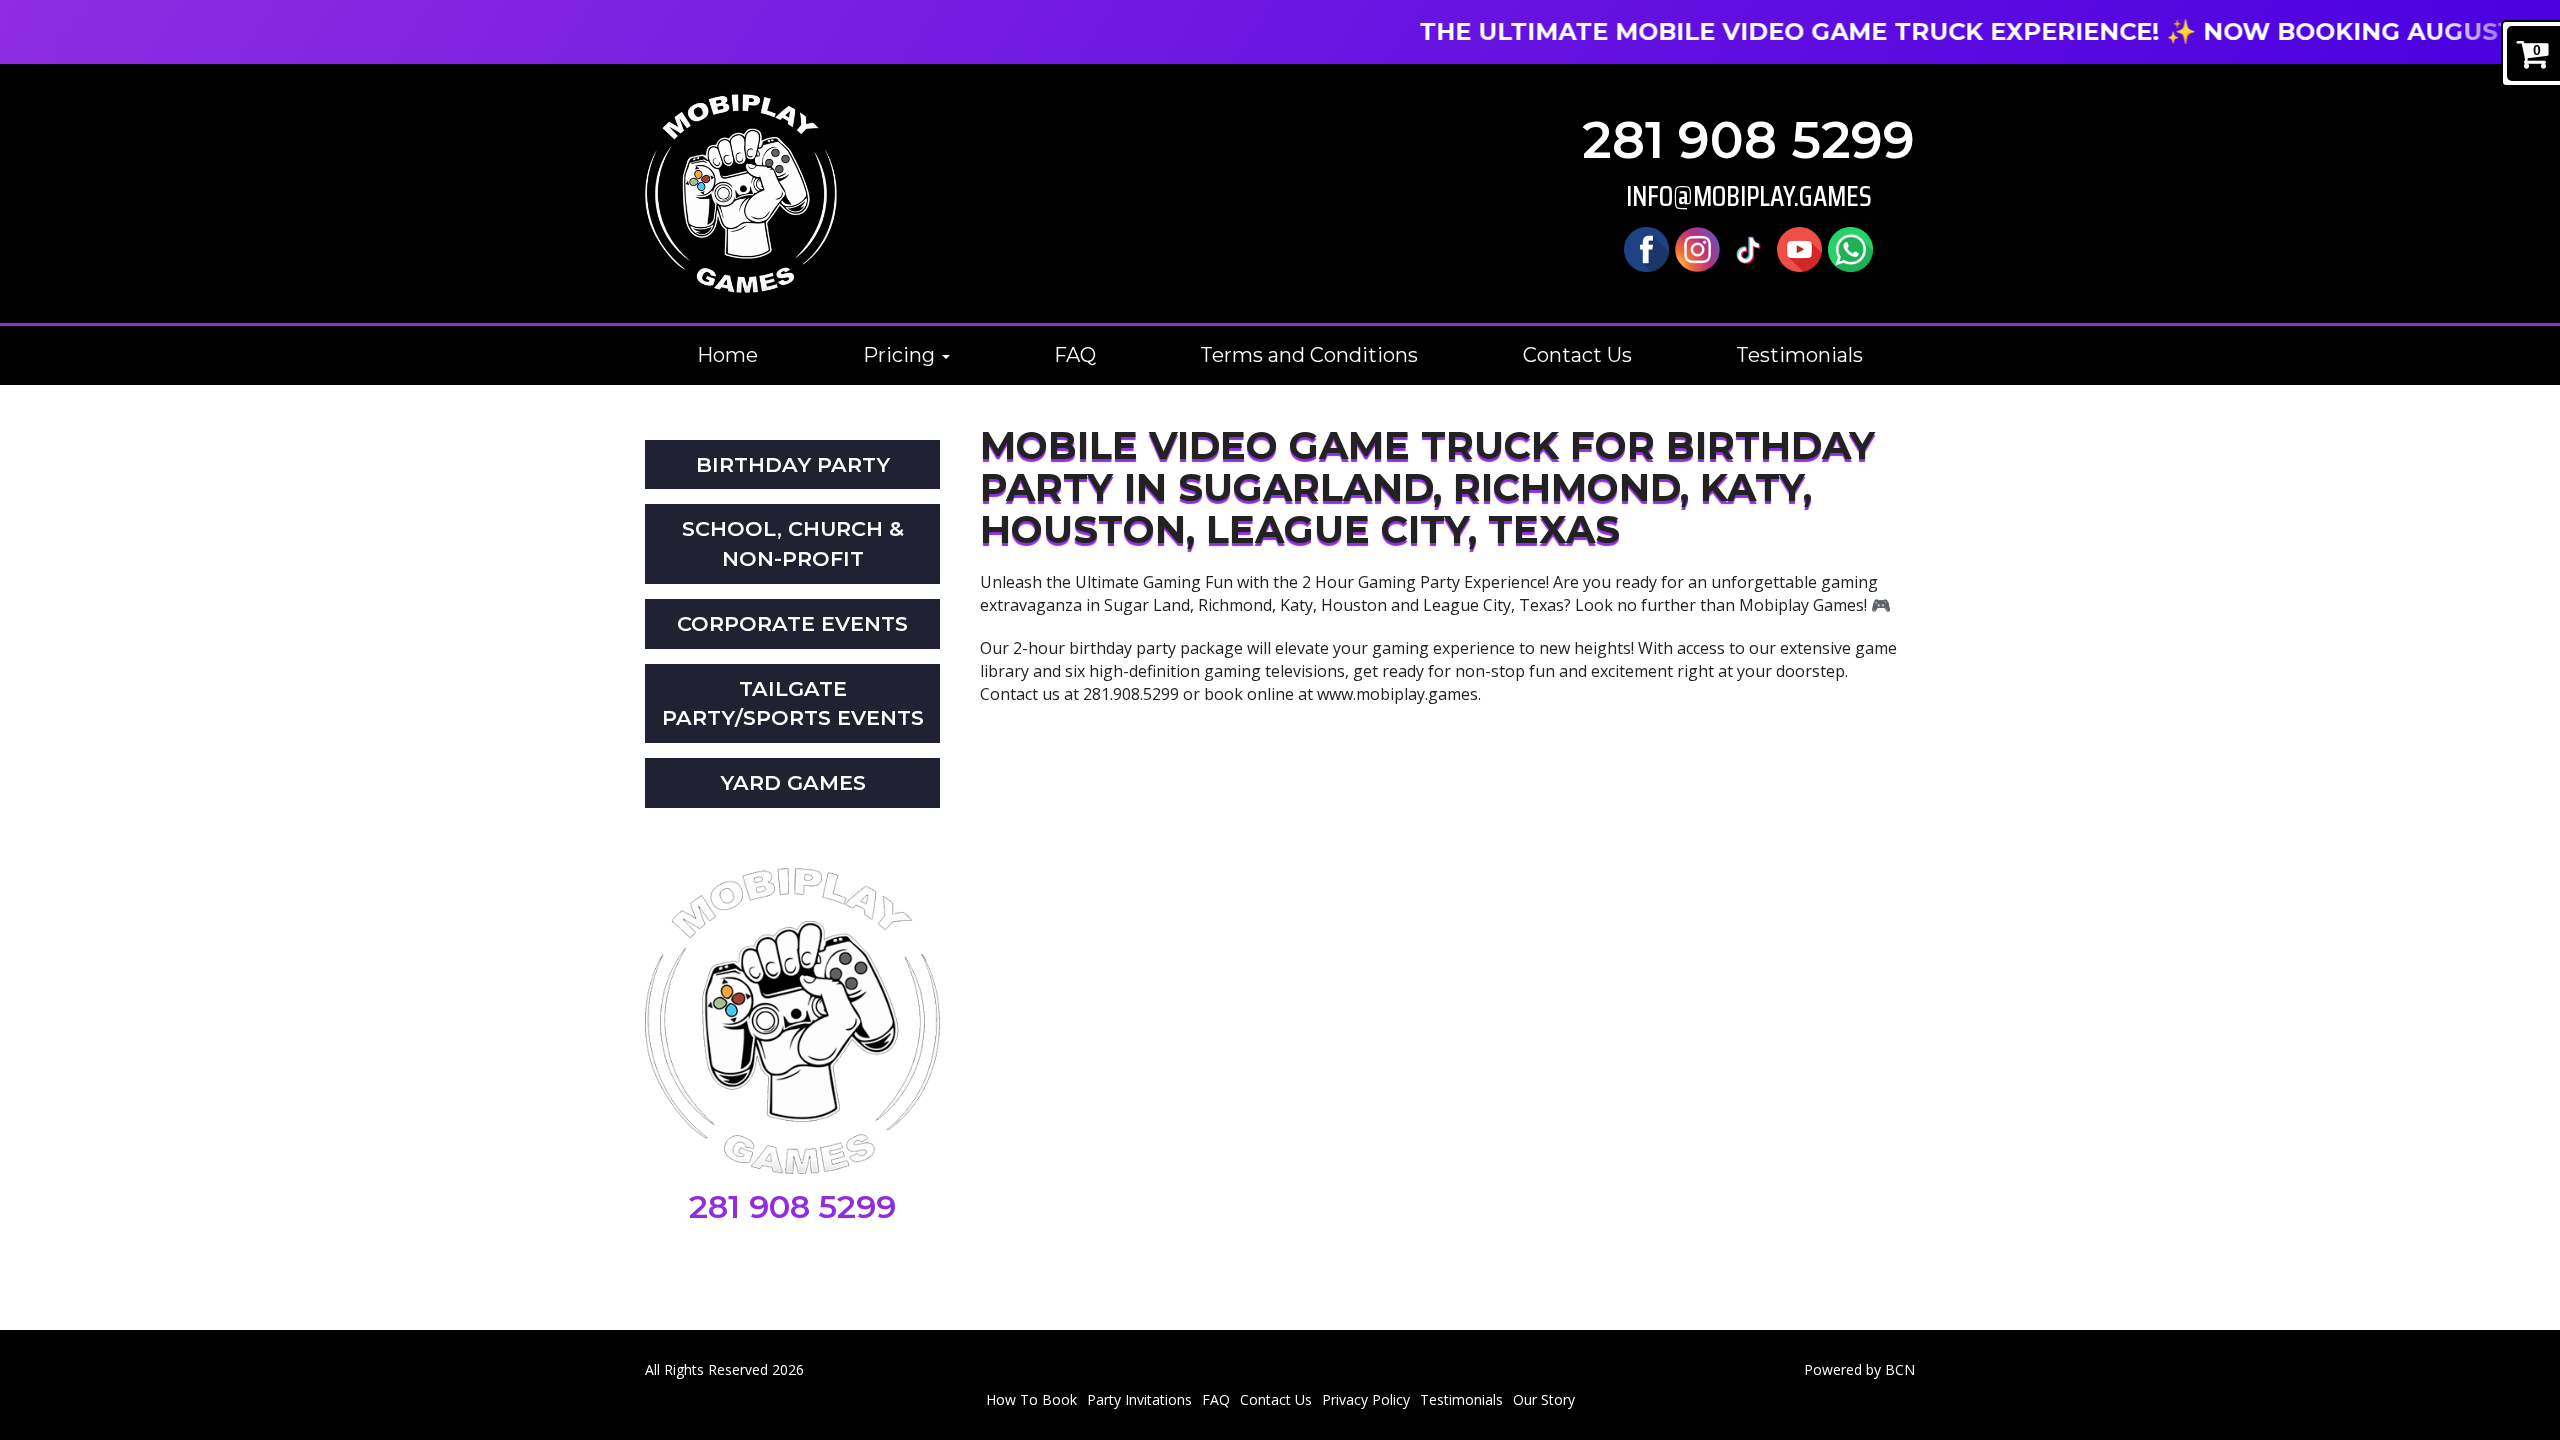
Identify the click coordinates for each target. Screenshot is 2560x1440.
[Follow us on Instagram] (1697, 247)
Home (727, 355)
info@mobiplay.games (1749, 196)
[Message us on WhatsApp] (1850, 247)
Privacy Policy (1366, 1399)
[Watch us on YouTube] (1799, 247)
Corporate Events (792, 623)
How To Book (1031, 1399)
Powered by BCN (1859, 1369)
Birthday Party (793, 464)
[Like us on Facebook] (1646, 247)
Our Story (1544, 1399)
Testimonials (1799, 355)
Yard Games (793, 782)
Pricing (901, 355)
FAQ (1075, 355)
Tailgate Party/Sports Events (793, 703)
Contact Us (1577, 355)
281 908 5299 (1748, 140)
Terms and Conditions (1309, 355)
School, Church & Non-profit (793, 543)
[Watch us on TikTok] (1748, 247)
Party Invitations (1139, 1399)
